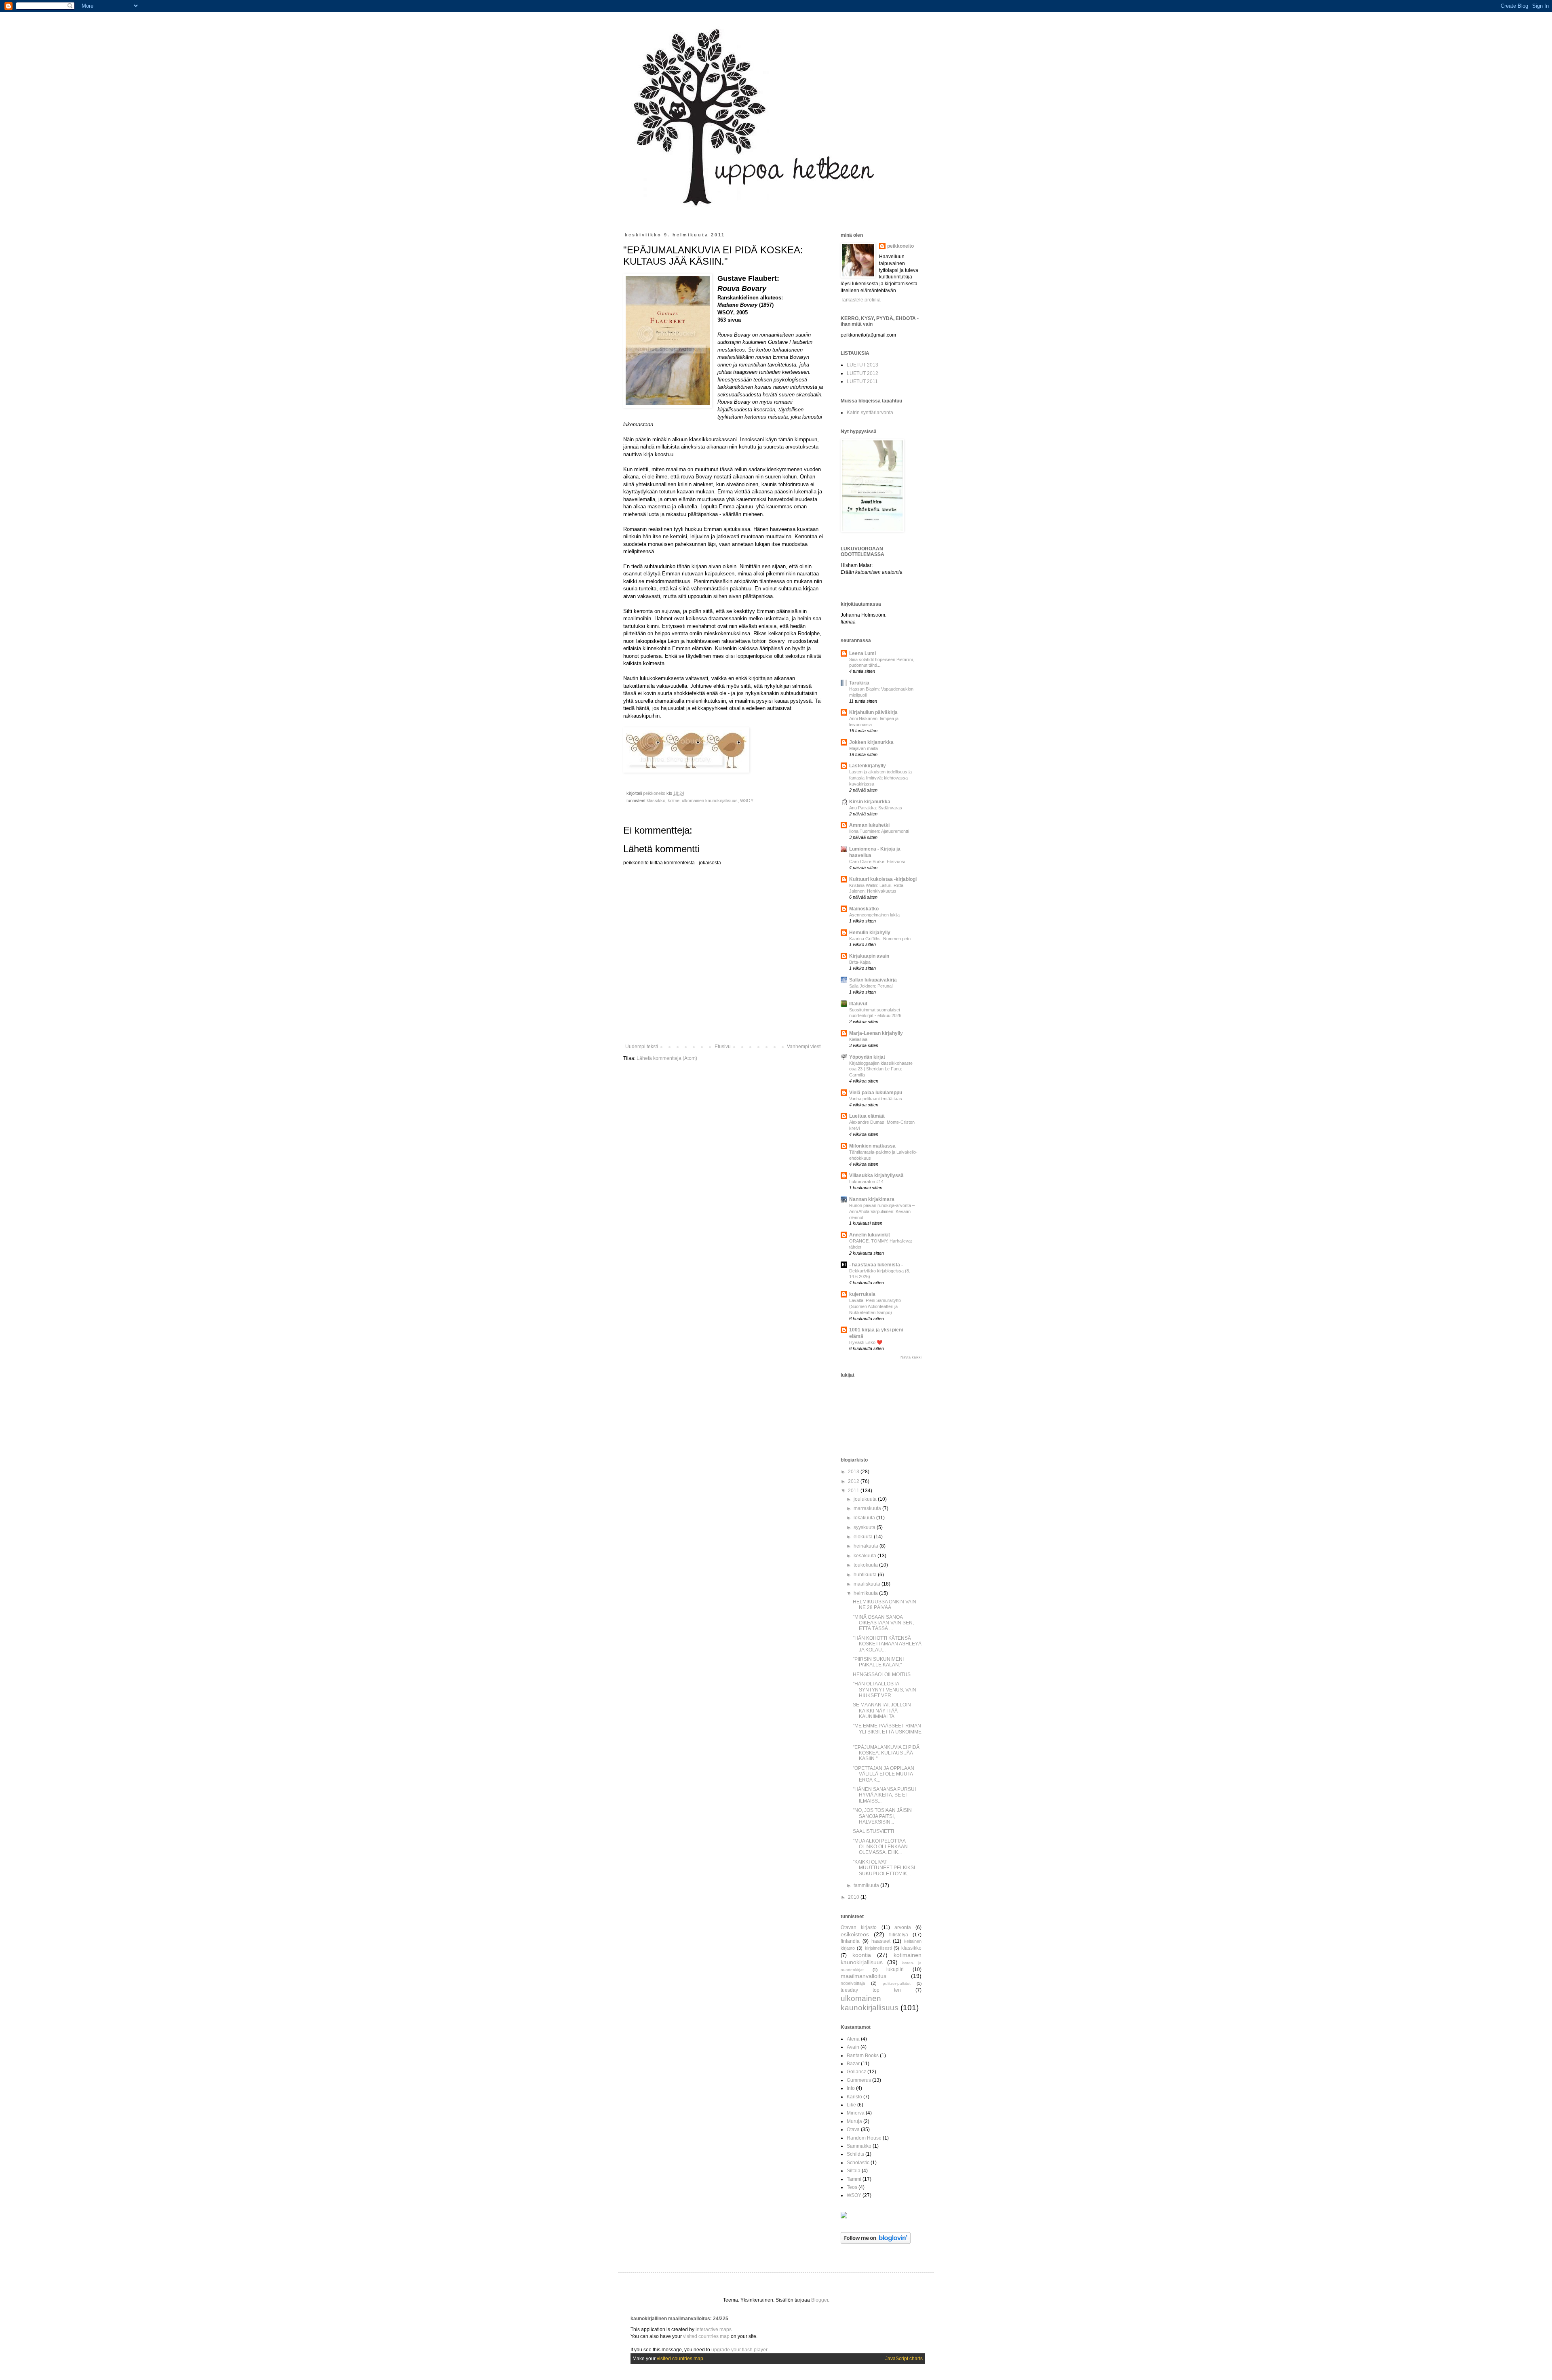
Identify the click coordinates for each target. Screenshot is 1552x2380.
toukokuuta (866, 1565)
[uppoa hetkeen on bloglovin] (876, 2242)
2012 (854, 1481)
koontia (862, 1955)
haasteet (881, 1941)
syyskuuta (865, 1527)
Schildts (855, 2154)
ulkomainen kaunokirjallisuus (710, 800)
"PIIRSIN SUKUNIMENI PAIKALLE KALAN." (878, 1662)
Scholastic (858, 2163)
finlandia (850, 1941)
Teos (852, 2187)
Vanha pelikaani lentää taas (876, 1099)
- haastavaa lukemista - (876, 1265)
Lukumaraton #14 (866, 1182)
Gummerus (859, 2080)
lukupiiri (895, 1969)
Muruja (854, 2121)
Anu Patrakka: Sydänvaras (876, 808)
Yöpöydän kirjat (867, 1057)
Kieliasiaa (858, 1039)
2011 (854, 1491)
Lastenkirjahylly (868, 766)
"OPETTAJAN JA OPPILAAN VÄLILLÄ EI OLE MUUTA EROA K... (884, 1774)
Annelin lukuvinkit (870, 1235)
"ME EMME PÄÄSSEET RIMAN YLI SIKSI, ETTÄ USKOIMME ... (887, 1732)
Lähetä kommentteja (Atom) (667, 1058)
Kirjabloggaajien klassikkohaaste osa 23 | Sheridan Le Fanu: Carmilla (881, 1069)
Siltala (854, 2171)
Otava (853, 2129)
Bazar (853, 2064)
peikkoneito (900, 246)
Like (851, 2105)
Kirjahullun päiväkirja (873, 712)
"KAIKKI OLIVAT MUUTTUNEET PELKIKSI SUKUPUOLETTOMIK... (884, 1868)
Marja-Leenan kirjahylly (876, 1033)
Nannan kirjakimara (872, 1199)
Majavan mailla (864, 748)
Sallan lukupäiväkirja (873, 980)
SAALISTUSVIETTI (873, 1831)
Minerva (856, 2113)
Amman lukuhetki (869, 825)
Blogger (820, 2300)
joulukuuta (866, 1499)
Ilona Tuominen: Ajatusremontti (879, 831)
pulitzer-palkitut (897, 1983)
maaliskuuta (868, 1584)
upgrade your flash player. (740, 2350)
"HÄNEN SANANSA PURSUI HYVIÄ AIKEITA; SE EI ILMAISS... (884, 1795)
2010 (854, 1897)
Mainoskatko (864, 909)
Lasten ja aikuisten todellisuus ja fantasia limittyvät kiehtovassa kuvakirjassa (880, 778)
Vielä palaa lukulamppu (876, 1093)
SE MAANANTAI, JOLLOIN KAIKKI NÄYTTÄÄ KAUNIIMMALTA (882, 1711)
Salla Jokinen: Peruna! (871, 986)
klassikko (656, 800)
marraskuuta (868, 1508)
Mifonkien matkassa (872, 1146)
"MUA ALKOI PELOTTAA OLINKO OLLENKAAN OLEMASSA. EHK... (880, 1847)
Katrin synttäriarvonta (870, 413)
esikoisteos (855, 1934)
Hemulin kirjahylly (870, 933)
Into (851, 2088)
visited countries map (706, 2336)
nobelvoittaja (853, 1983)
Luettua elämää (867, 1116)
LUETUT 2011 (862, 381)
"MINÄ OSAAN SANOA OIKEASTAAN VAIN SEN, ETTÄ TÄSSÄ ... (883, 1623)
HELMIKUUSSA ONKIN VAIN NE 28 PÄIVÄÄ (885, 1605)
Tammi (854, 2179)
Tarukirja (859, 683)
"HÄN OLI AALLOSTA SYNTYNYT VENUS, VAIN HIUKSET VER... (885, 1690)
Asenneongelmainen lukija (874, 915)
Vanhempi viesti (804, 1047)
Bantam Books (863, 2056)
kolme (674, 800)
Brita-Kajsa (860, 962)
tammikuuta (867, 1885)
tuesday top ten (871, 1990)
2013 (854, 1472)
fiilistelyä (899, 1935)
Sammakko (859, 2146)
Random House (864, 2138)
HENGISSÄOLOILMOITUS (882, 1674)
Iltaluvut (858, 1004)
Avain (853, 2047)
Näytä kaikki (911, 1357)
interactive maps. (714, 2329)
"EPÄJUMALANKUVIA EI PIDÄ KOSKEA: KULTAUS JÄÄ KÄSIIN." (886, 1753)
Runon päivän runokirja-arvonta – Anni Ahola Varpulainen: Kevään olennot (882, 1211)
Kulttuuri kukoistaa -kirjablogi (883, 879)
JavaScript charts (904, 2359)
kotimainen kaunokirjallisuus (881, 1959)
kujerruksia (862, 1294)
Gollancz (856, 2072)
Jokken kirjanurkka (871, 742)
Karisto (854, 2097)
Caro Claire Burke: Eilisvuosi (877, 861)
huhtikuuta (866, 1575)
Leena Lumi (862, 653)
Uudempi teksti (642, 1047)
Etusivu (723, 1047)
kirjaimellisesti (878, 1948)
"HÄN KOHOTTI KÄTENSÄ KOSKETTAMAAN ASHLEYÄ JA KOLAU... (887, 1644)
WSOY (747, 800)
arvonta (903, 1927)
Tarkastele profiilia (861, 300)
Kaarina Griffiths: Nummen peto (880, 939)
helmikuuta (866, 1593)
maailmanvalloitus (864, 1976)
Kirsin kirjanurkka (870, 802)
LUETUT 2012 (862, 373)
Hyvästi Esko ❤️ (866, 1342)
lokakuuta (865, 1518)
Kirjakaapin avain (869, 956)
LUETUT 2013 (862, 365)
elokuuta (864, 1537)
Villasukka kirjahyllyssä (876, 1175)
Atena (853, 2039)
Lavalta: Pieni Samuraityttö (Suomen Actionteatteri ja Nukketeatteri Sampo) (875, 1306)
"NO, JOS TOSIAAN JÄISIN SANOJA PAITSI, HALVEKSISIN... (882, 1816)
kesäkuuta (866, 1556)
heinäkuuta (867, 1546)
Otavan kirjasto (859, 1927)
